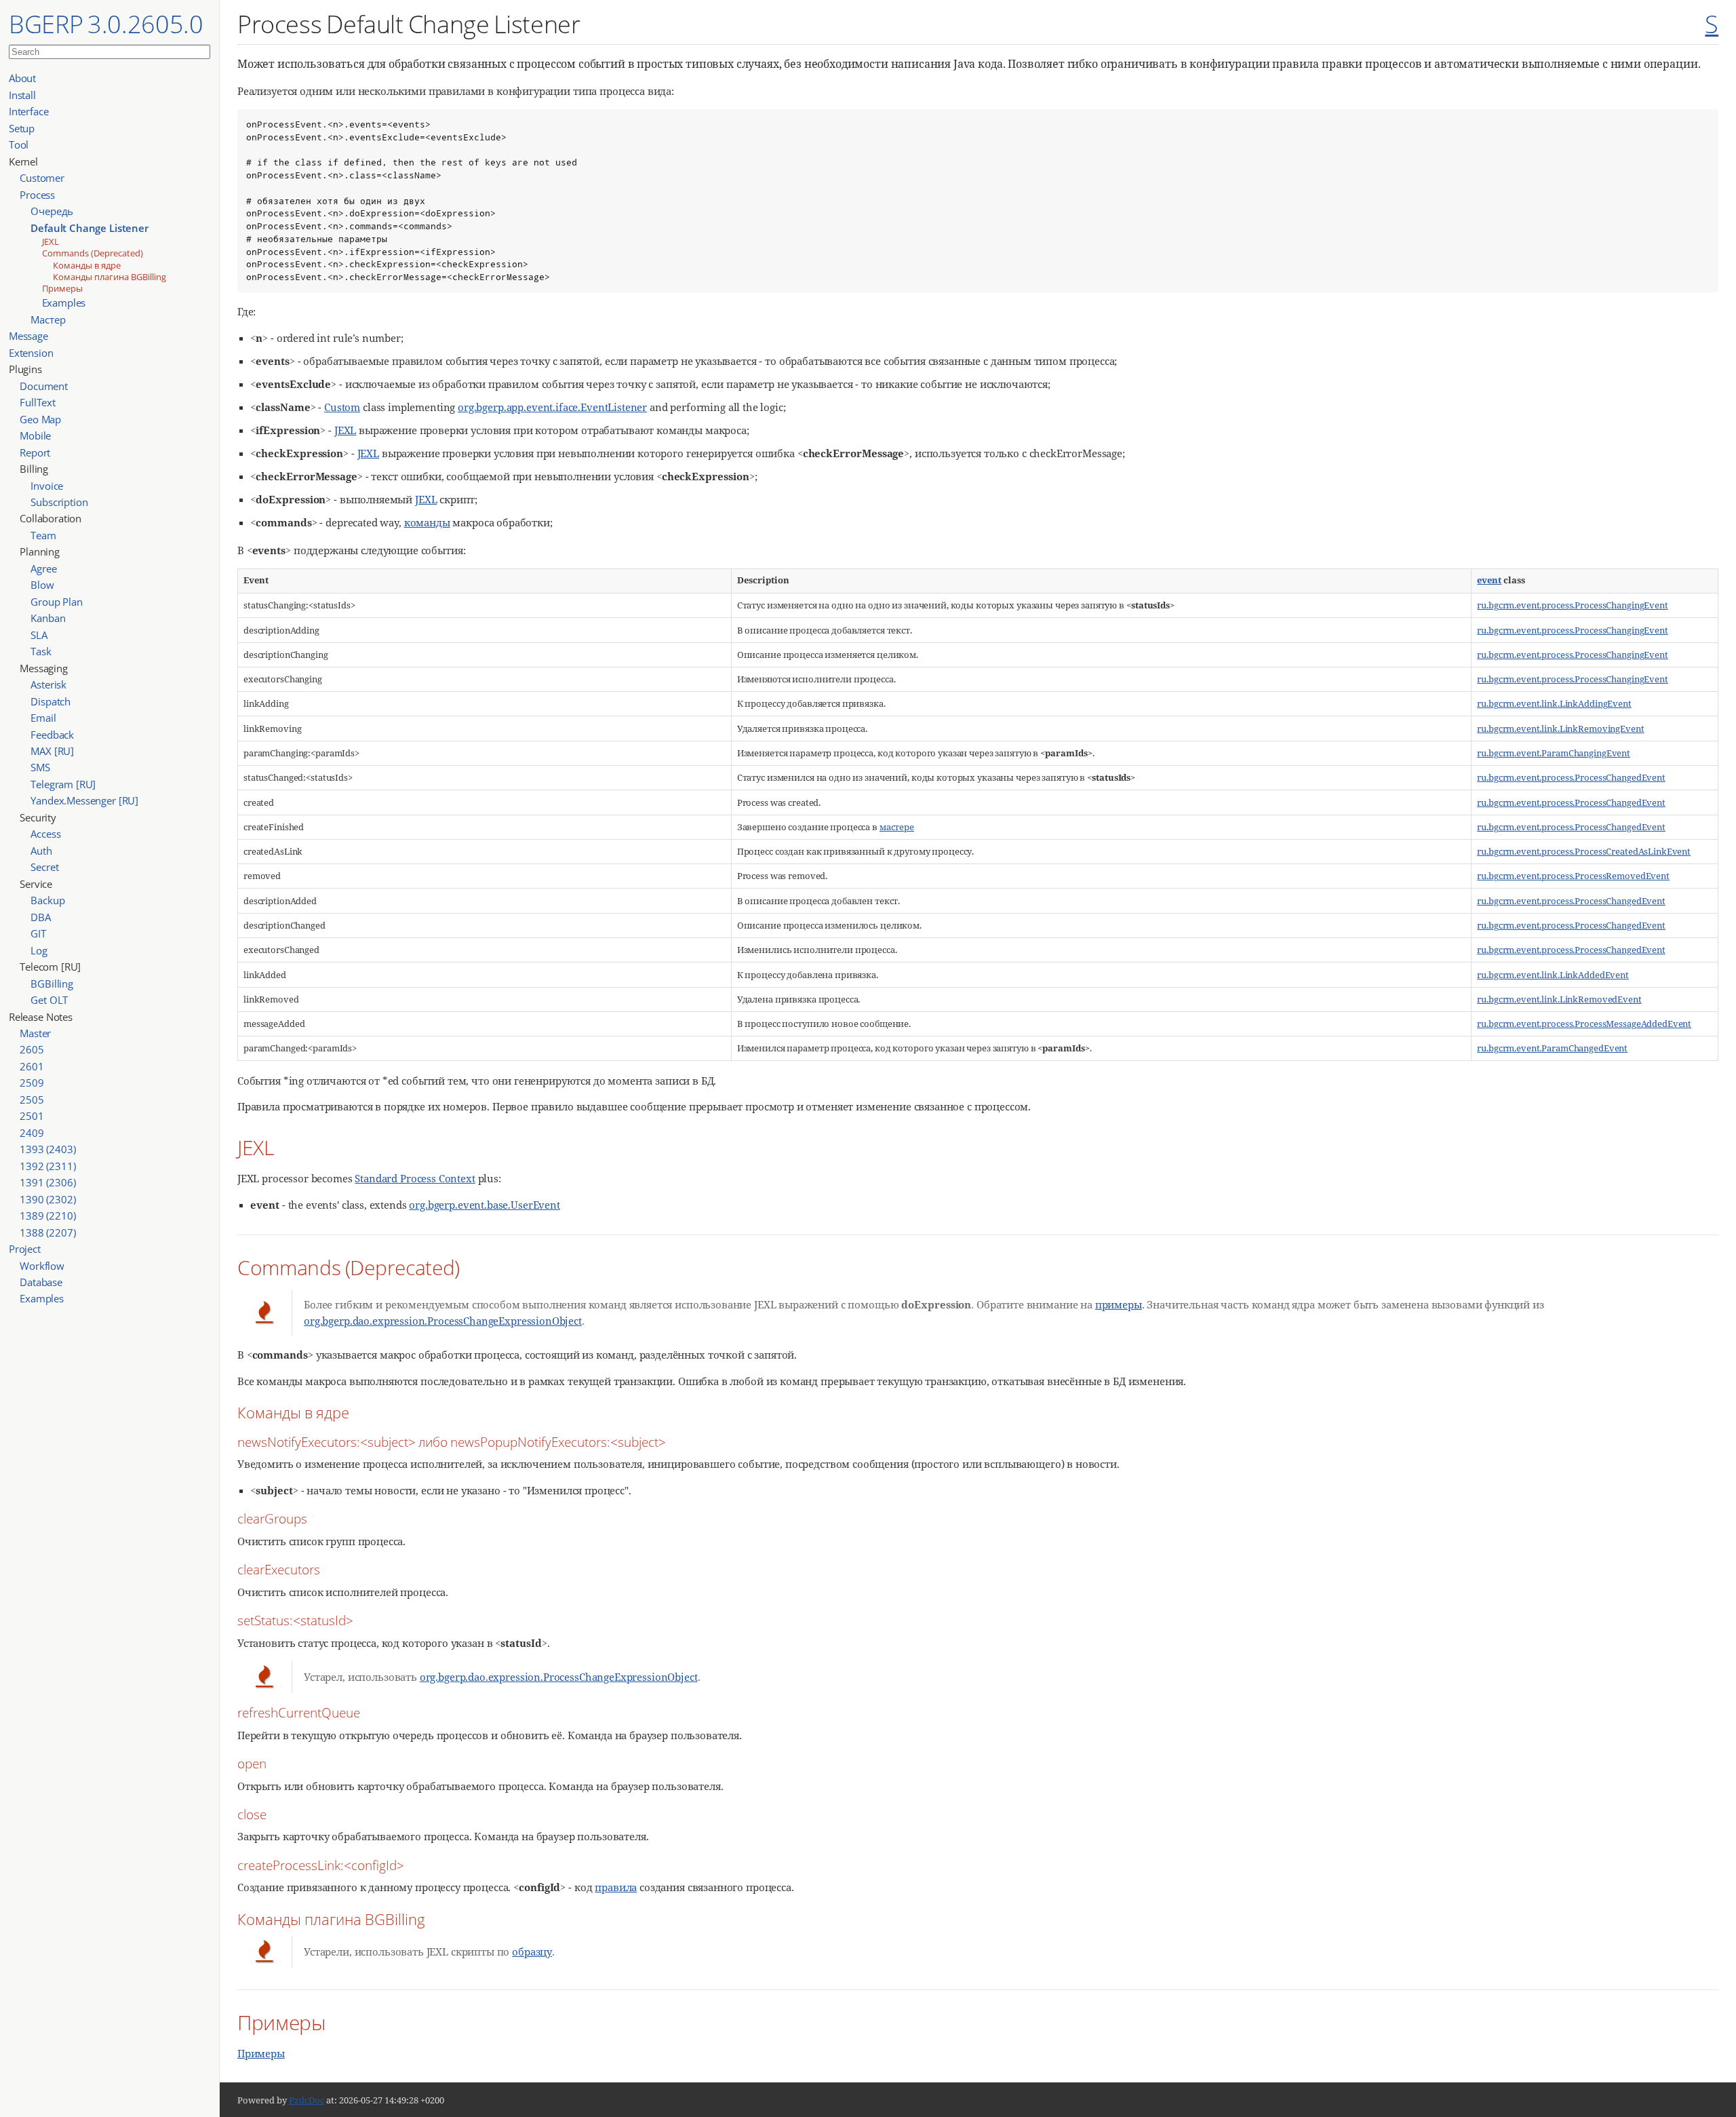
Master (35, 1033)
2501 (32, 1116)
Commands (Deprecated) (93, 253)
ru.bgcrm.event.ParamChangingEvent (1554, 753)
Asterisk (48, 684)
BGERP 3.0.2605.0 (106, 24)
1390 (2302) (47, 1199)
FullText (38, 402)
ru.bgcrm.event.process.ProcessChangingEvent (1572, 605)
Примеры (62, 288)
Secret (44, 867)
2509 (32, 1083)
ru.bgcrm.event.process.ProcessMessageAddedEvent (1584, 1024)
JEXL (51, 241)
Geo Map (40, 419)
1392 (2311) (47, 1166)
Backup (47, 900)
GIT (38, 933)
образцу (532, 1951)
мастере (897, 827)
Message (28, 336)
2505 (32, 1100)
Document (44, 386)
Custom (342, 407)
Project (25, 1249)
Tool (19, 144)
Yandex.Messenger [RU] (84, 800)
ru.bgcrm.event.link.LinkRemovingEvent (1560, 729)
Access (45, 834)
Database (41, 1282)
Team (43, 535)
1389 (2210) (47, 1216)
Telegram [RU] (63, 784)
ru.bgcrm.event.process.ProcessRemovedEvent (1573, 876)
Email (43, 718)
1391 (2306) (47, 1182)
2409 (32, 1133)
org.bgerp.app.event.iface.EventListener (552, 407)
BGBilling (52, 984)
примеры (1119, 1304)
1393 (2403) (47, 1149)
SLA (39, 635)
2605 (32, 1049)
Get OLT (49, 1000)
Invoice (47, 486)
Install (22, 95)
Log (39, 950)
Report (35, 452)
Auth (41, 851)
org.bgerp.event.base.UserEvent (484, 1205)
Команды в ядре (87, 265)
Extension (31, 353)
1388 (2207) (47, 1232)
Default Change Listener (89, 228)
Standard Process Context (415, 1178)
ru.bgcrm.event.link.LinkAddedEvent (1553, 975)
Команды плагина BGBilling (110, 277)
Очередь (52, 211)
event (1489, 580)
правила (616, 1887)
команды (427, 522)
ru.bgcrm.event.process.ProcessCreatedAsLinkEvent (1584, 851)
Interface (29, 111)
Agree (43, 568)
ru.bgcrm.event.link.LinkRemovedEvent (1559, 999)
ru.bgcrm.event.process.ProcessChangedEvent (1571, 777)
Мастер (48, 319)
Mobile (35, 435)
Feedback (52, 735)
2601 (32, 1066)
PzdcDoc (307, 2100)
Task (41, 651)
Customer (42, 178)
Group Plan (56, 602)
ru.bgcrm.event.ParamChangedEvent (1552, 1048)
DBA (41, 917)
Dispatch (51, 701)
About (22, 78)
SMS (40, 767)
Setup (22, 128)
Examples (64, 303)
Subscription (59, 502)
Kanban (48, 618)
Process (37, 195)
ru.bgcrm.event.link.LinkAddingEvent (1554, 703)
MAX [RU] (52, 751)
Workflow (42, 1266)
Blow (42, 585)
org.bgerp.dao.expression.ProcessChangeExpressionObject (443, 1321)
